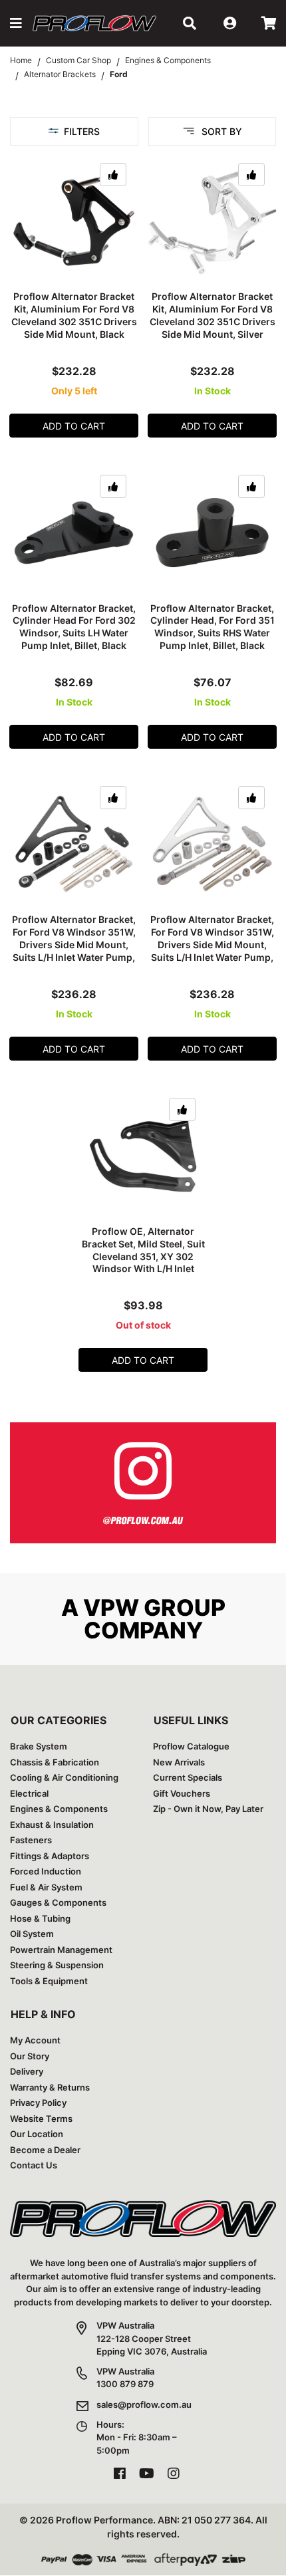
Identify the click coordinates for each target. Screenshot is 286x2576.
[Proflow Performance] (94, 23)
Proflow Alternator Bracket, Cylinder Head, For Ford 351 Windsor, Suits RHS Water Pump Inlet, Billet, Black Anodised (213, 633)
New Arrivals (179, 1762)
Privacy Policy (38, 2103)
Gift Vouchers (182, 1793)
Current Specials (188, 1777)
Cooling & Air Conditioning (64, 1777)
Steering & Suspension (57, 1965)
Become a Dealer (45, 2150)
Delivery (27, 2071)
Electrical (29, 1793)
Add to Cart (74, 426)
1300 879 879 (125, 2384)
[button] (16, 23)
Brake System (39, 1746)
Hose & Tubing (40, 1918)
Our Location (37, 2134)
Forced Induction (46, 1871)
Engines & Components (59, 1809)
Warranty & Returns (50, 2087)
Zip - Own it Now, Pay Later (208, 1809)
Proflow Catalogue (191, 1746)
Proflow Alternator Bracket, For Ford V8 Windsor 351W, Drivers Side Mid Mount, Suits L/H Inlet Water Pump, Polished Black (74, 945)
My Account (35, 2040)
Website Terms (41, 2119)
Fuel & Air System (46, 1887)
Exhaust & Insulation (52, 1825)
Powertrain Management (61, 1950)
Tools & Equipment (49, 1981)
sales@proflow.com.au (144, 2404)
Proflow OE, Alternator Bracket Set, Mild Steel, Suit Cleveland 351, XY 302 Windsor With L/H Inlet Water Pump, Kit (143, 1256)
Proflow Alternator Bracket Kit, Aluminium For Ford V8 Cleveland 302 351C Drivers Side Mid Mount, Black (74, 315)
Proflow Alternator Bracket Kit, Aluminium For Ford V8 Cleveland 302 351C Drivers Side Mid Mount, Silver (213, 315)
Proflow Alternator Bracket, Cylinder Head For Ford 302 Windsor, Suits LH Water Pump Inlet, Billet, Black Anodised (74, 633)
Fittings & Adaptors (50, 1856)
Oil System (32, 1934)
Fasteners (31, 1840)
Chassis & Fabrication (55, 1762)
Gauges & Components (58, 1902)
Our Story (30, 2056)
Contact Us (34, 2165)
